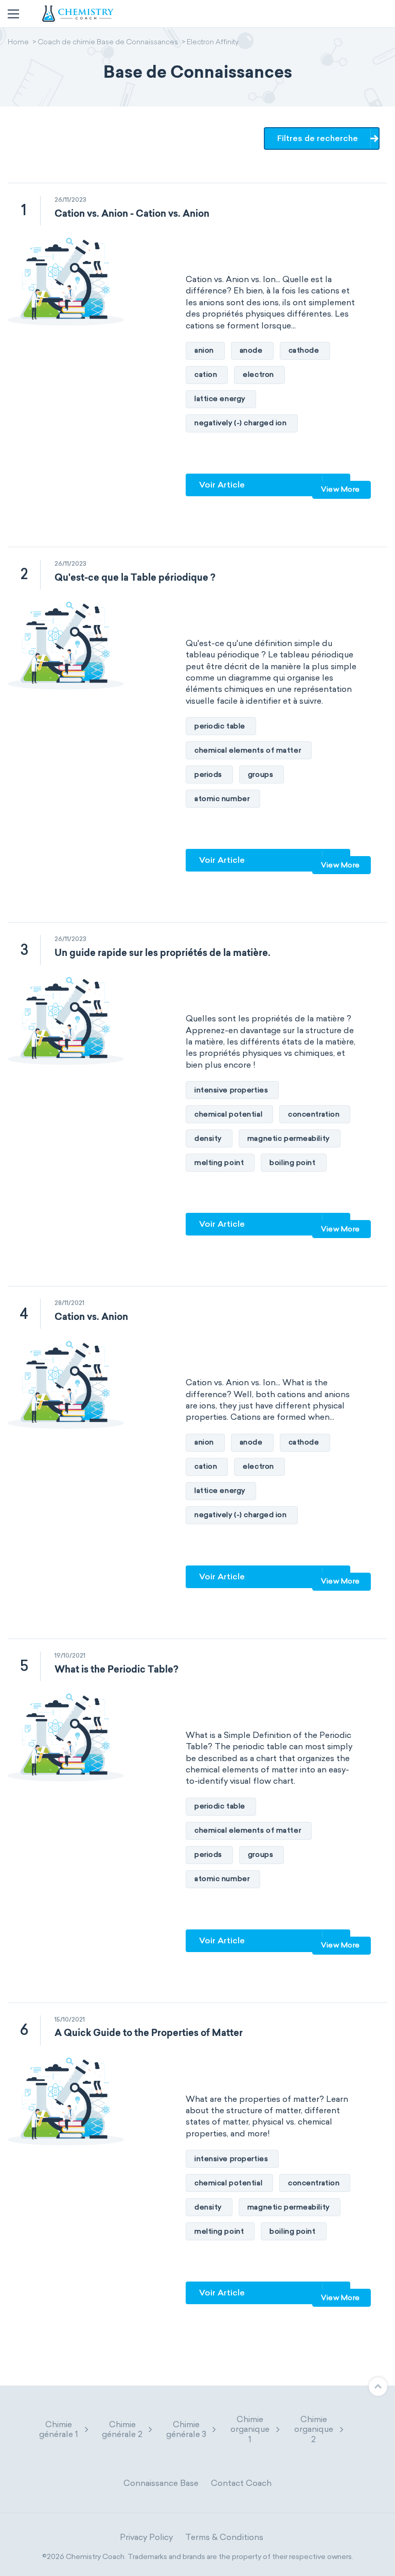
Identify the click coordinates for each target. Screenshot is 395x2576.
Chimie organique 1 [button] (250, 2429)
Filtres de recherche (318, 138)
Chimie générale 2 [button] (122, 2429)
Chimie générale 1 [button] (59, 2429)
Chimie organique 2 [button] (314, 2429)
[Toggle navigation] (13, 14)
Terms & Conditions (224, 2537)
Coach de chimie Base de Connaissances (108, 43)
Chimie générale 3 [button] (186, 2429)
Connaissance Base (161, 2483)
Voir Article (222, 485)
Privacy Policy (146, 2537)
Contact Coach (241, 2483)
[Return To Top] (378, 2387)
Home (18, 43)
